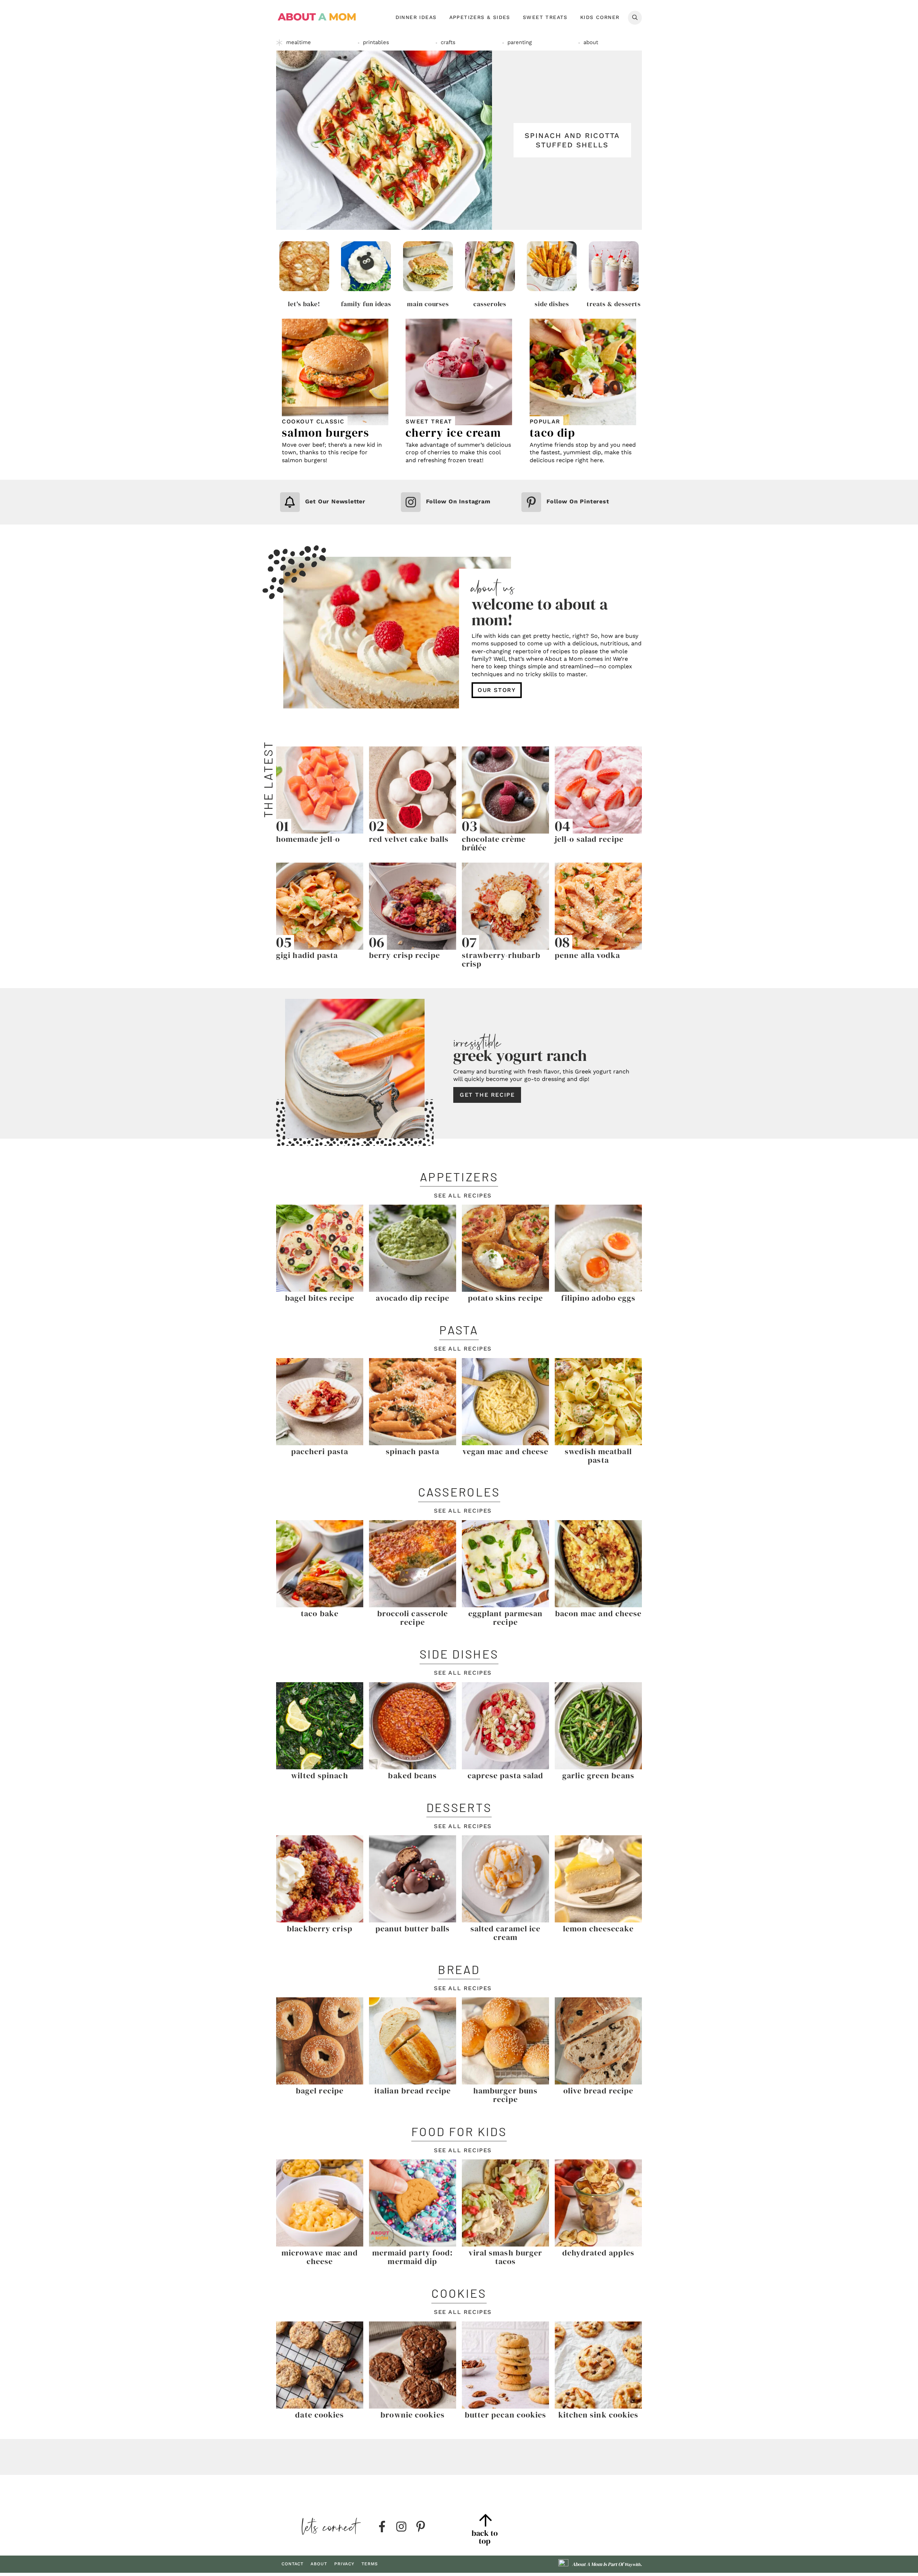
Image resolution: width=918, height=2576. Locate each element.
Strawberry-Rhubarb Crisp (501, 959)
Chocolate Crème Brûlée (494, 843)
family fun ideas (366, 304)
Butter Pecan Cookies (506, 2415)
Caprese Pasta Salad (506, 1775)
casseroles (490, 304)
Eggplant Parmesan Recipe (506, 1618)
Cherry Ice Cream (453, 433)
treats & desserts (614, 304)
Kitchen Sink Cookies (598, 2415)
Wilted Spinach (320, 1775)
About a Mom (317, 17)
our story (497, 690)
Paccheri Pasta (320, 1451)
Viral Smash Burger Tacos (506, 2257)
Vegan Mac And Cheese (506, 1451)
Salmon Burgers (325, 433)
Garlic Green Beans (598, 1775)
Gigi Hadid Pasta (307, 955)
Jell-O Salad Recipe (589, 839)
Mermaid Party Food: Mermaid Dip (413, 2257)
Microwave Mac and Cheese (320, 2257)
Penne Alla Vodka (588, 955)
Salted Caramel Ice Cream (506, 1933)
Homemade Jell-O (308, 839)
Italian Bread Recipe (413, 2091)
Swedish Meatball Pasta (598, 1456)
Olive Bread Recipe (598, 2091)
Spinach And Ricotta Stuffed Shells (572, 140)
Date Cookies (320, 2415)
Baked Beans (412, 1775)
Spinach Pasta (413, 1451)
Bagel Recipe (320, 2091)
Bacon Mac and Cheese (598, 1613)
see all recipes (463, 1196)
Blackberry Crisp (320, 1929)
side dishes (552, 304)
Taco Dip (553, 433)
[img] (382, 2527)
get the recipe (487, 1095)
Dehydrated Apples (598, 2253)
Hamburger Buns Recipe (505, 2095)
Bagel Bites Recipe (320, 1298)
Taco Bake (320, 1613)
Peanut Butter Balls (413, 1929)
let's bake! (304, 304)
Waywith (632, 2565)
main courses (428, 304)
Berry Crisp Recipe (404, 955)
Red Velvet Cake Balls (409, 839)
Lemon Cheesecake (598, 1929)
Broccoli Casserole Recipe (413, 1618)
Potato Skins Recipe (505, 1298)
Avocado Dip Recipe (413, 1298)
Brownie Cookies (413, 2415)
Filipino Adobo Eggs (598, 1298)
